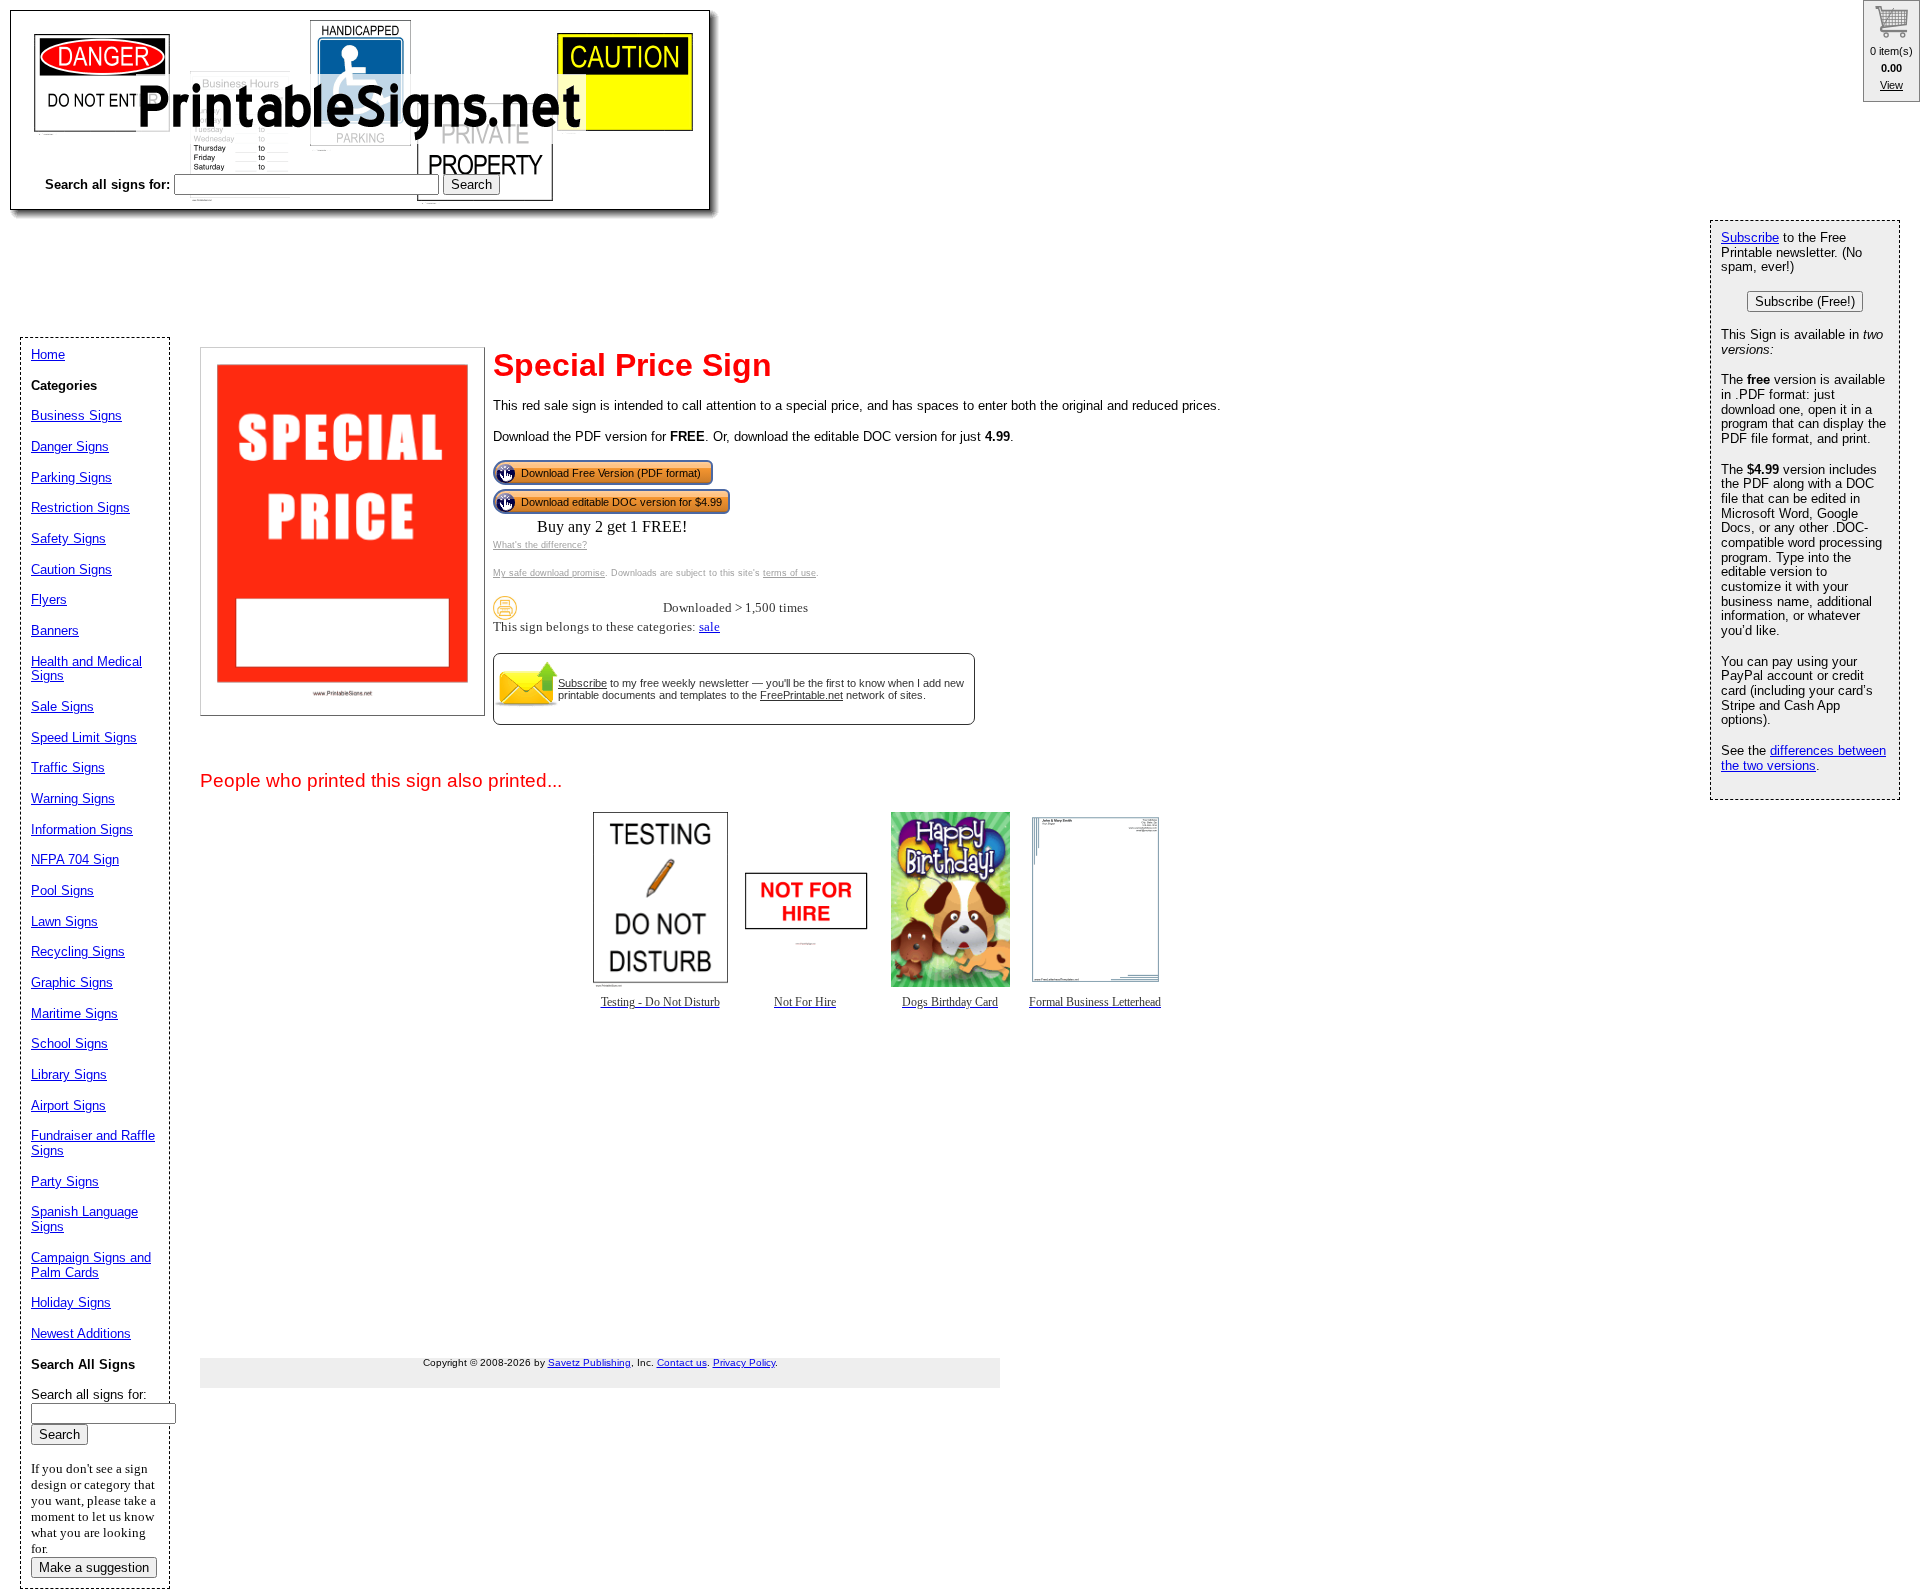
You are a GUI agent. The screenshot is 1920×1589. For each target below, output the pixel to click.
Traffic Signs (68, 767)
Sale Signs (62, 706)
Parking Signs (71, 477)
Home (48, 354)
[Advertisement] (374, 260)
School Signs (69, 1043)
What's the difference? (540, 545)
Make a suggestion (94, 1567)
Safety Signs (68, 538)
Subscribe (582, 683)
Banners (55, 630)
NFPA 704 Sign (75, 859)
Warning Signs (73, 798)
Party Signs (65, 1181)
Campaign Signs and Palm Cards (91, 1265)
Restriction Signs (80, 507)
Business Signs (76, 415)
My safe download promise (549, 573)
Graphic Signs (72, 982)
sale (709, 627)
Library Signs (69, 1074)
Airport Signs (68, 1105)
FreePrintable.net (801, 695)
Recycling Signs (78, 951)
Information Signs (82, 829)
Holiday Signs (71, 1302)
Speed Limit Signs (84, 737)
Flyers (49, 599)
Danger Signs (70, 446)
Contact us (682, 1362)
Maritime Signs (74, 1013)
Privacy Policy (744, 1362)
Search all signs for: (89, 1394)
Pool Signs (62, 890)
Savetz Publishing (589, 1362)
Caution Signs (71, 569)
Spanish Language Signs (84, 1219)
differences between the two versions (1803, 758)
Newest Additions (81, 1333)
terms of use (789, 573)
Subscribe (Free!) (1805, 301)
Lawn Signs (64, 921)
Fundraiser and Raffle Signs (93, 1143)
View (1891, 85)
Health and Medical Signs (86, 669)
